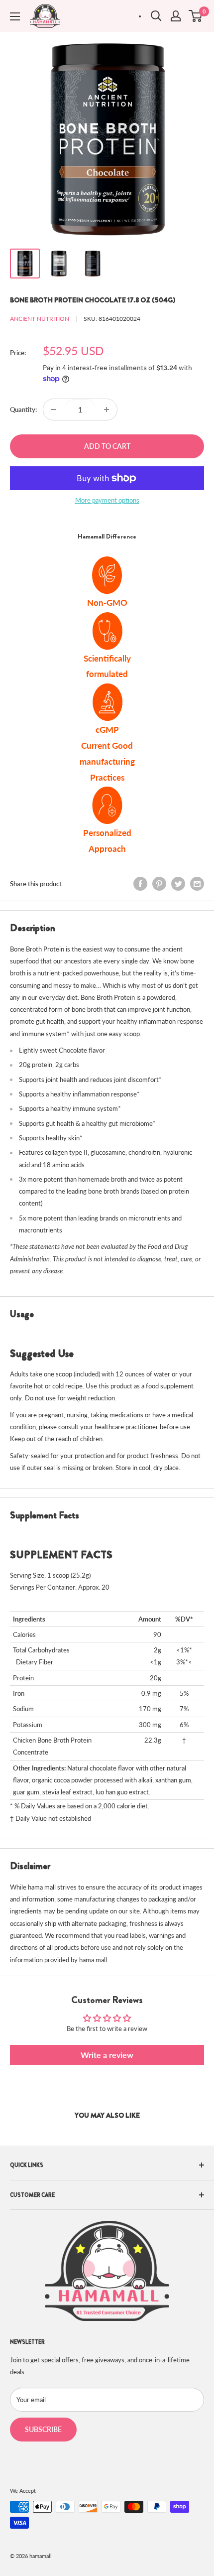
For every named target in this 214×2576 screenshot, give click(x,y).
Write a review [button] (107, 2055)
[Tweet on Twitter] (178, 884)
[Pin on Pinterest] (159, 884)
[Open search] (156, 16)
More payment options (107, 500)
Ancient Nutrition (40, 319)
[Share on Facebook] (140, 884)
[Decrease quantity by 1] (54, 409)
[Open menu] (15, 16)
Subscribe (43, 2429)
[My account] (176, 16)
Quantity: (23, 409)
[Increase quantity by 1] (107, 409)
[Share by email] (197, 884)
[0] (196, 16)
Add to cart (107, 446)
